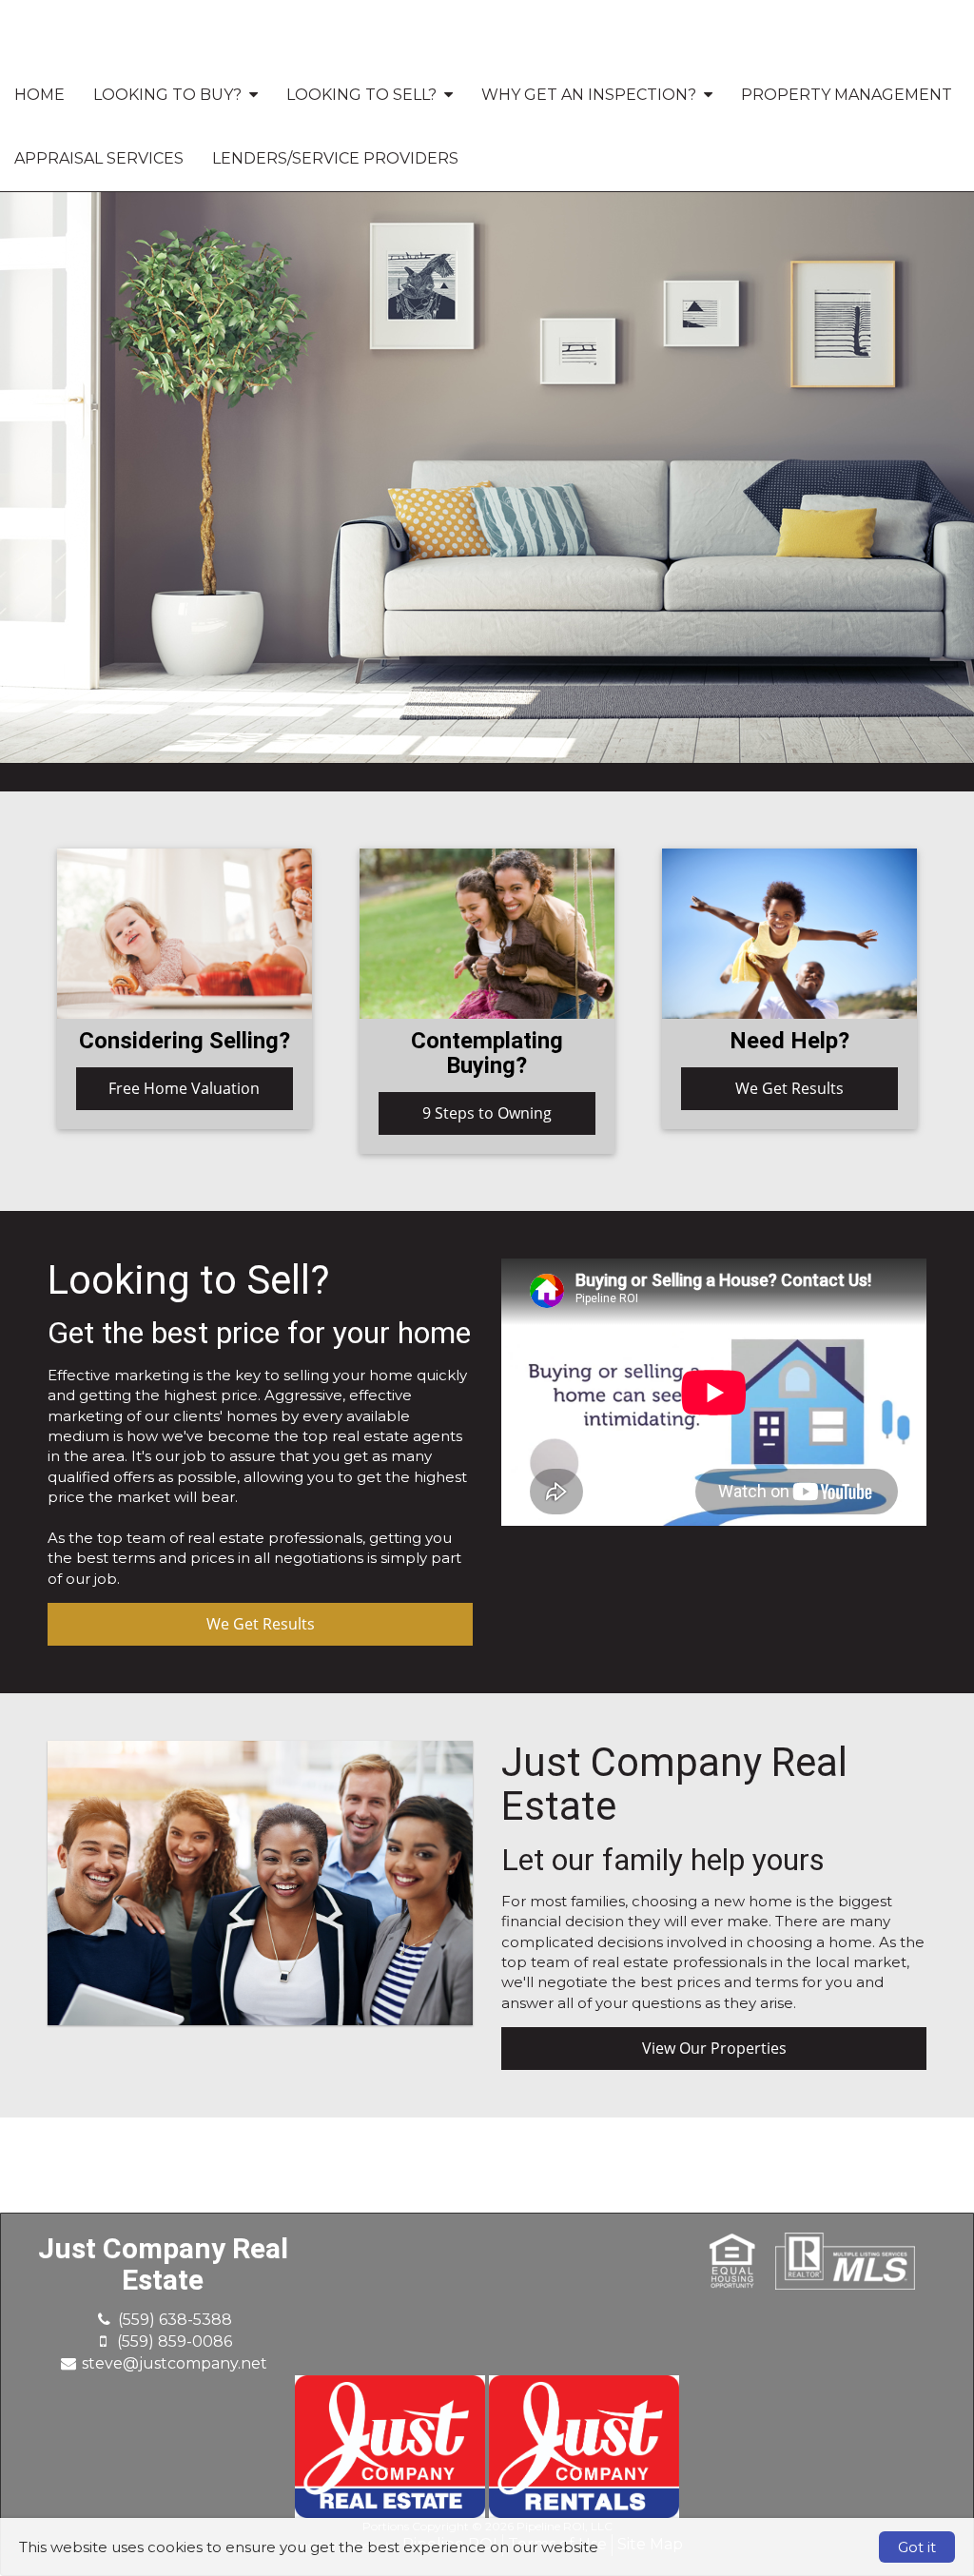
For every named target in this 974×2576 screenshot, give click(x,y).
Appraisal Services (99, 158)
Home (39, 95)
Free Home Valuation (184, 1088)
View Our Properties (714, 2048)
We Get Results (789, 1088)
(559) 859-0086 (175, 2342)
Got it (917, 2547)
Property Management (847, 95)
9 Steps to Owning (487, 1113)
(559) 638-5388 (175, 2320)
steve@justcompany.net (175, 2363)
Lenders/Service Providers (335, 158)
